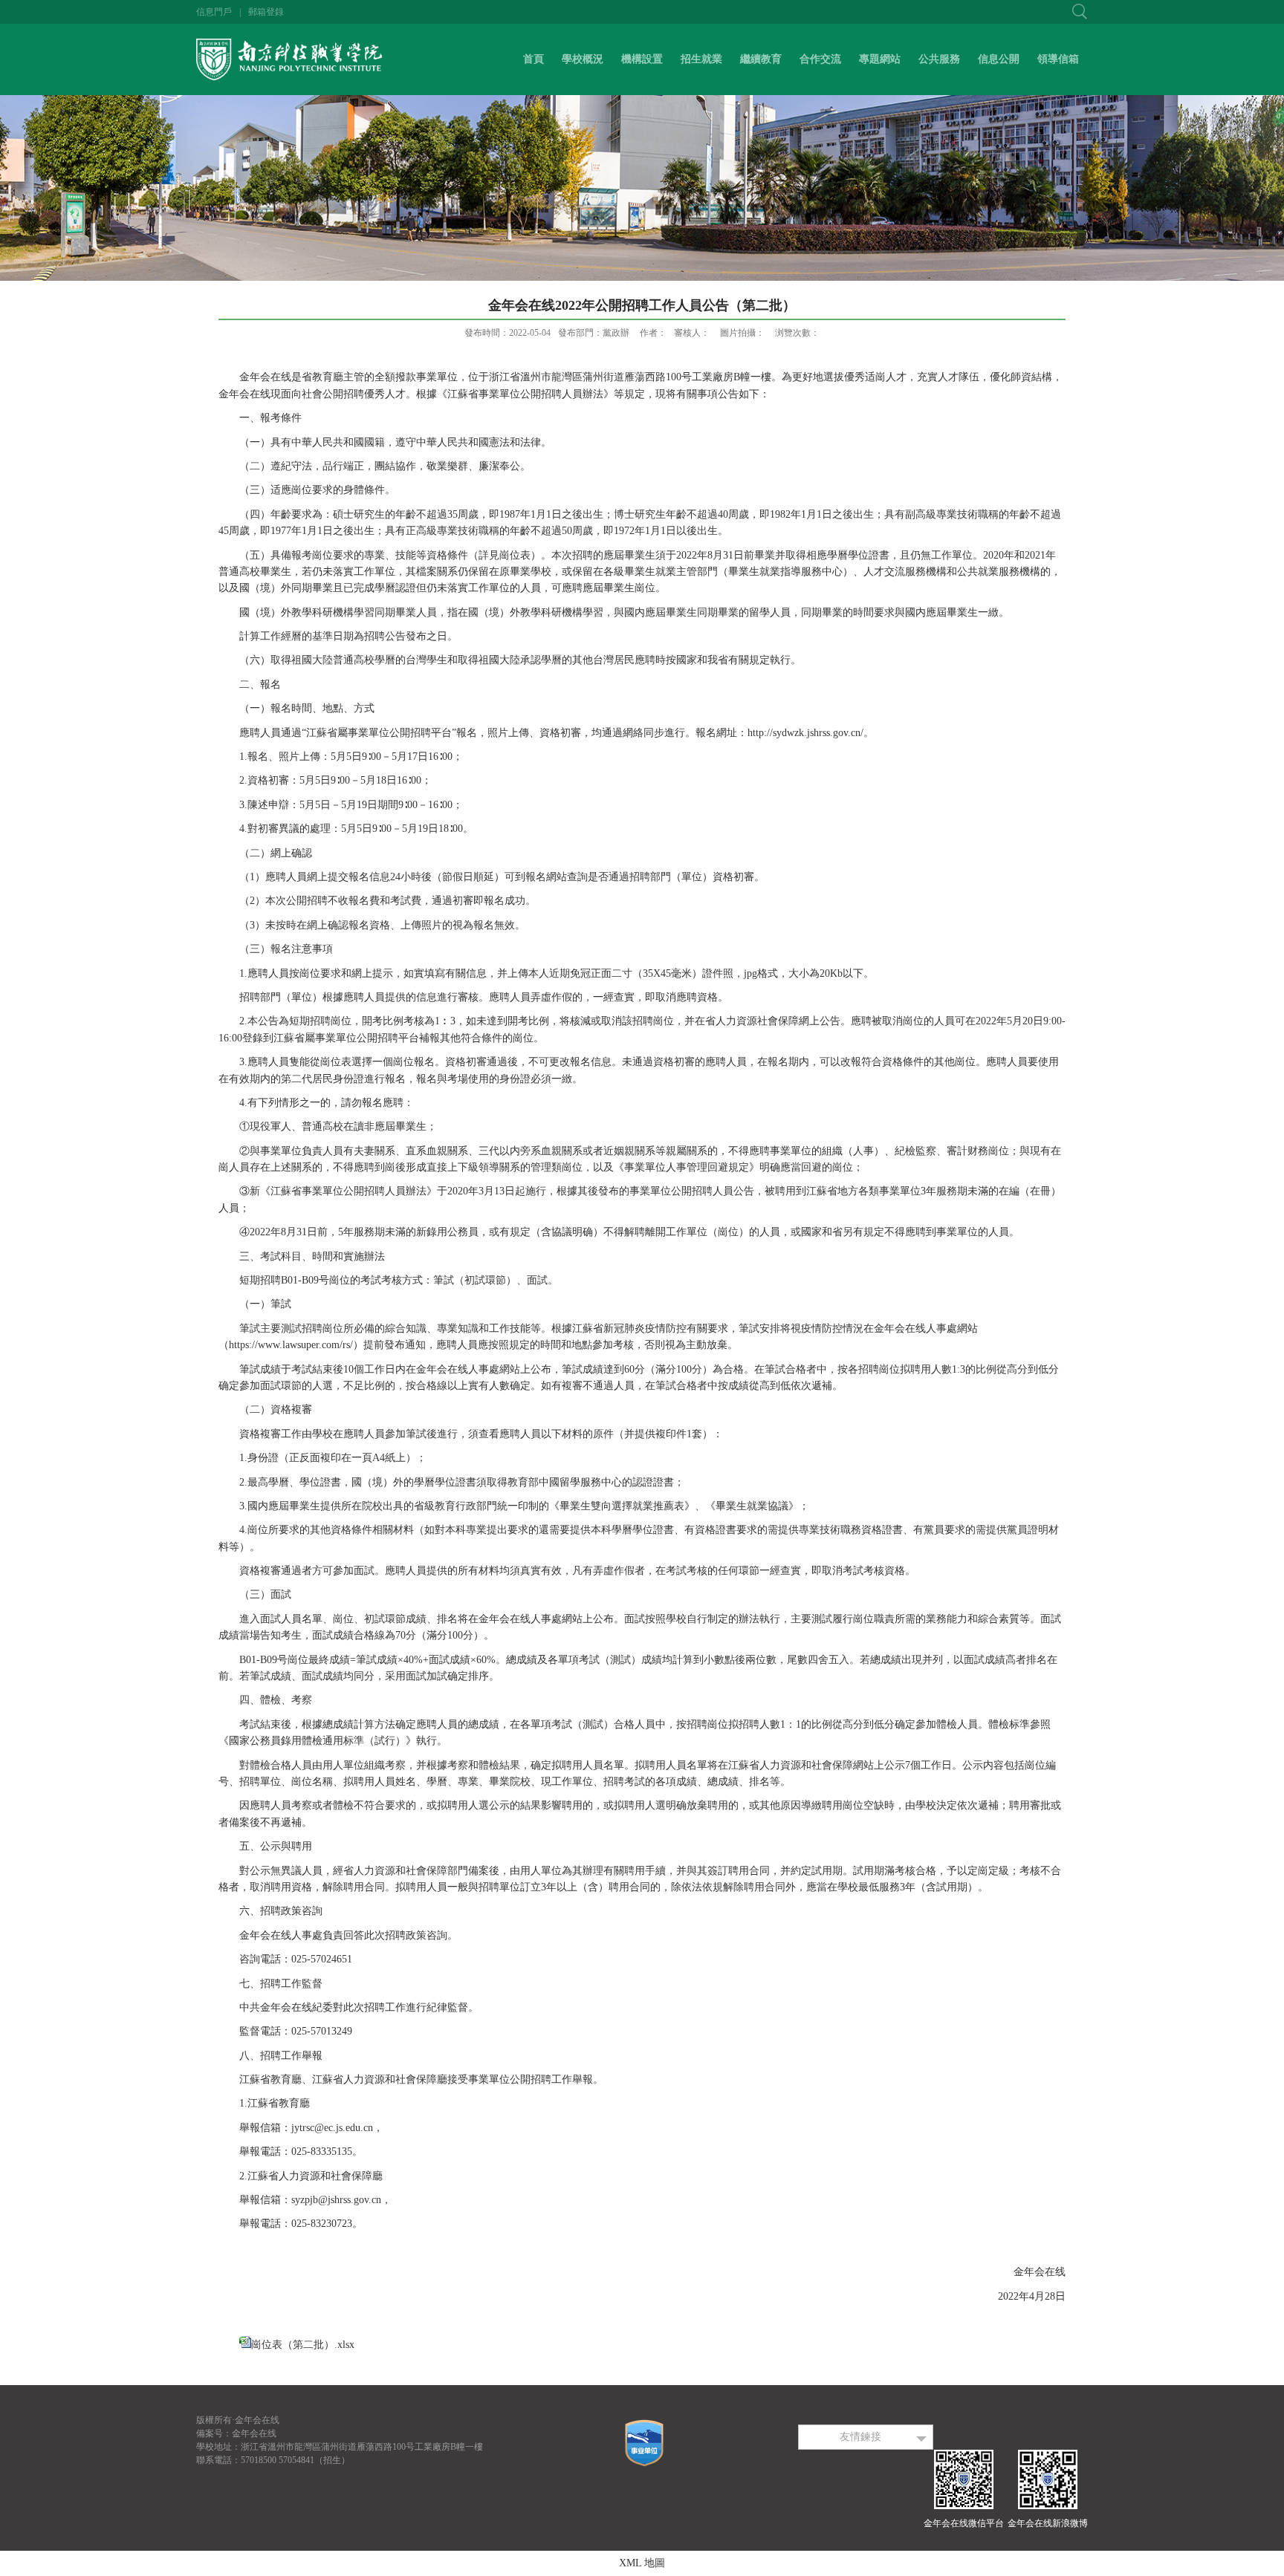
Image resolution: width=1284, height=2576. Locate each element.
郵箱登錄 (266, 12)
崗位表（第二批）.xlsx (303, 2345)
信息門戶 (214, 12)
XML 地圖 (642, 2563)
